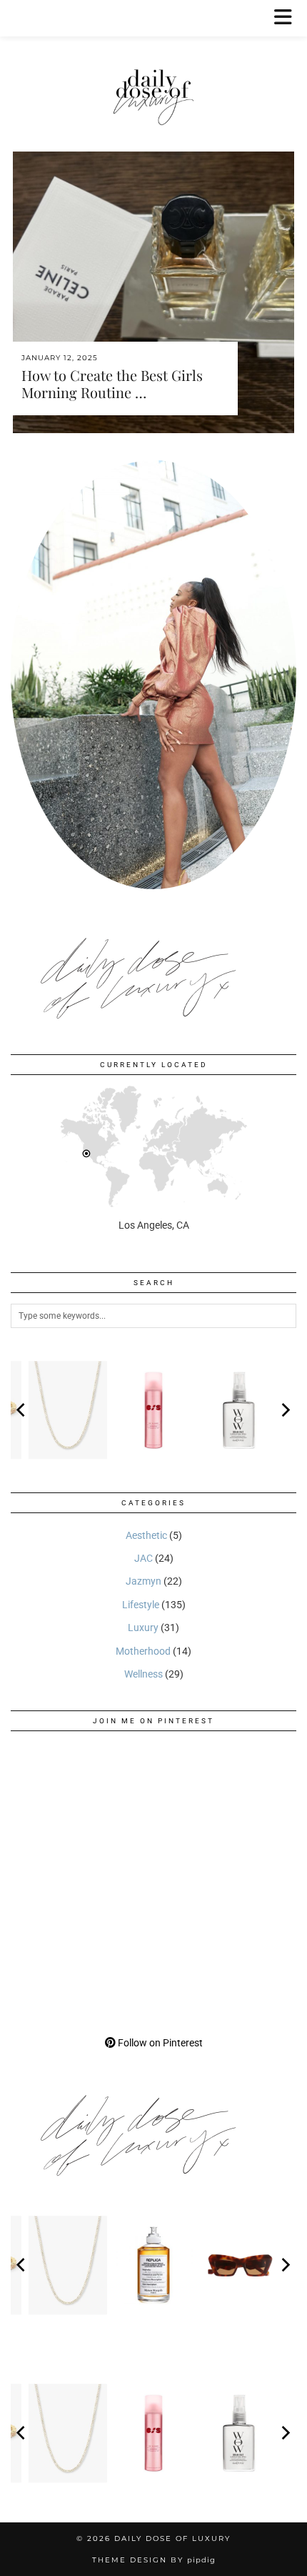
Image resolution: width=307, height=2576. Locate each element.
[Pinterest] (82, 1813)
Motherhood (143, 1651)
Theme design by (154, 2560)
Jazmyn (144, 1581)
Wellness (144, 1674)
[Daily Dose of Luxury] (153, 64)
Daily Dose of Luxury (172, 2538)
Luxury (143, 1628)
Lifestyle (141, 1605)
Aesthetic (146, 1535)
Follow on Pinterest (159, 2043)
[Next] (285, 1410)
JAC (144, 1558)
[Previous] (22, 1410)
